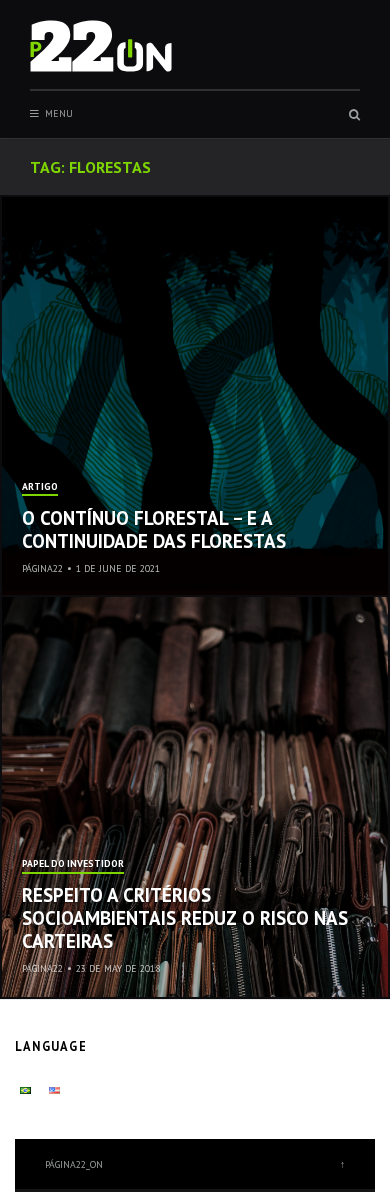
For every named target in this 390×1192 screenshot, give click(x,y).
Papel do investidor (73, 864)
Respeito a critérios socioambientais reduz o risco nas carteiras (185, 918)
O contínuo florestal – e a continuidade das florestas (154, 529)
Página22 (42, 568)
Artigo (40, 487)
